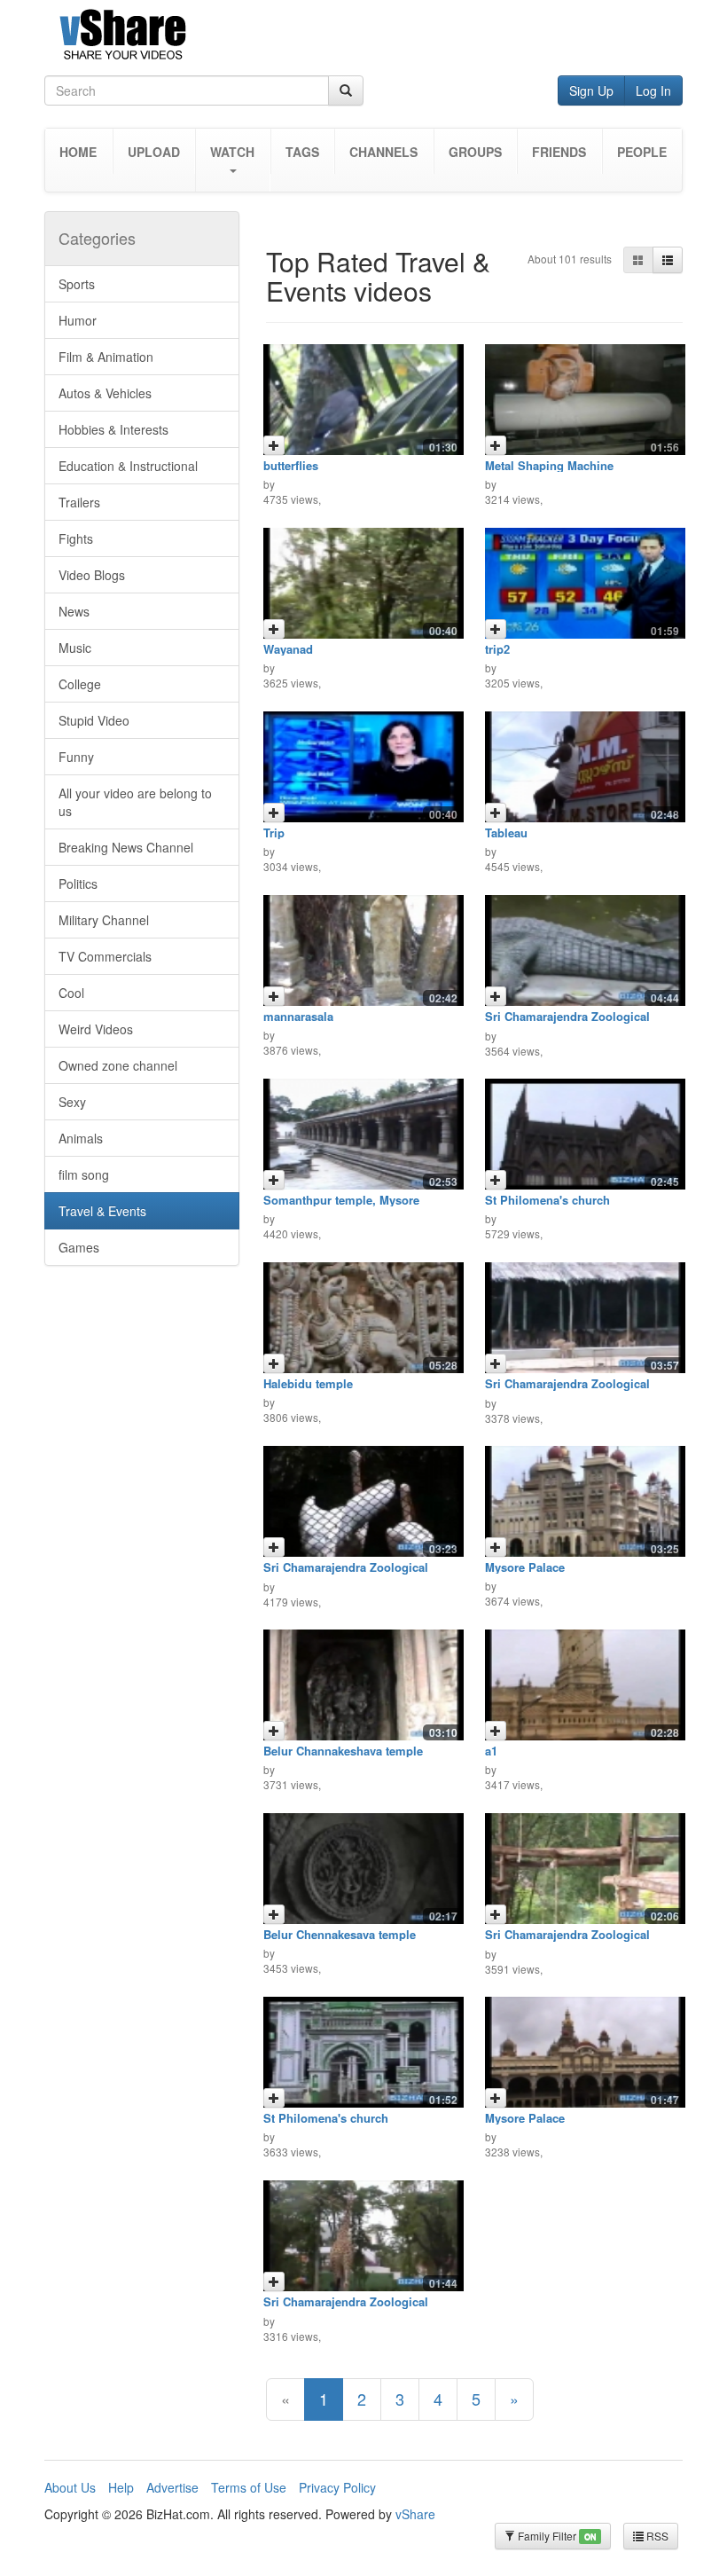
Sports (77, 284)
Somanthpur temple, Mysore (341, 1200)
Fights (76, 538)
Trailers (79, 502)
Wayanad (288, 649)
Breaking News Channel (126, 847)
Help (121, 2487)
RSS (656, 2536)
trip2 (497, 649)
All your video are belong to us (135, 802)
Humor (78, 320)
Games (79, 1247)
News (74, 611)
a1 (491, 1751)
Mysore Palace (525, 1567)
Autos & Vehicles (105, 393)
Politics (78, 884)
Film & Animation (106, 357)
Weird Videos (96, 1029)
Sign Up (591, 90)
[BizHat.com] (363, 38)
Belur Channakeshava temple (343, 1751)
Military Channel (104, 920)
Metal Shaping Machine (549, 465)
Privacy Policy (337, 2487)
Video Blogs (92, 575)
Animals (81, 1138)
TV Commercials (105, 956)
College (80, 684)
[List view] (668, 260)
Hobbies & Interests (113, 429)
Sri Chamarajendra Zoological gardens (567, 1022)
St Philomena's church (547, 1200)
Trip (274, 832)
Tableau (506, 832)
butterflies (291, 465)
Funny (76, 757)
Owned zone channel (118, 1065)
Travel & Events (102, 1211)
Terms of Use (249, 2487)
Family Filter (555, 2536)
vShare (415, 2514)
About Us (70, 2487)
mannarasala (298, 1016)
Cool (71, 993)
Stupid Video (94, 720)
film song (84, 1174)
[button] (233, 160)
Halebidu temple (308, 1383)
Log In (653, 90)
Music (75, 648)
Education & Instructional (128, 466)
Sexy (72, 1102)
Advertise (172, 2487)
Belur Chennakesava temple (340, 1934)
